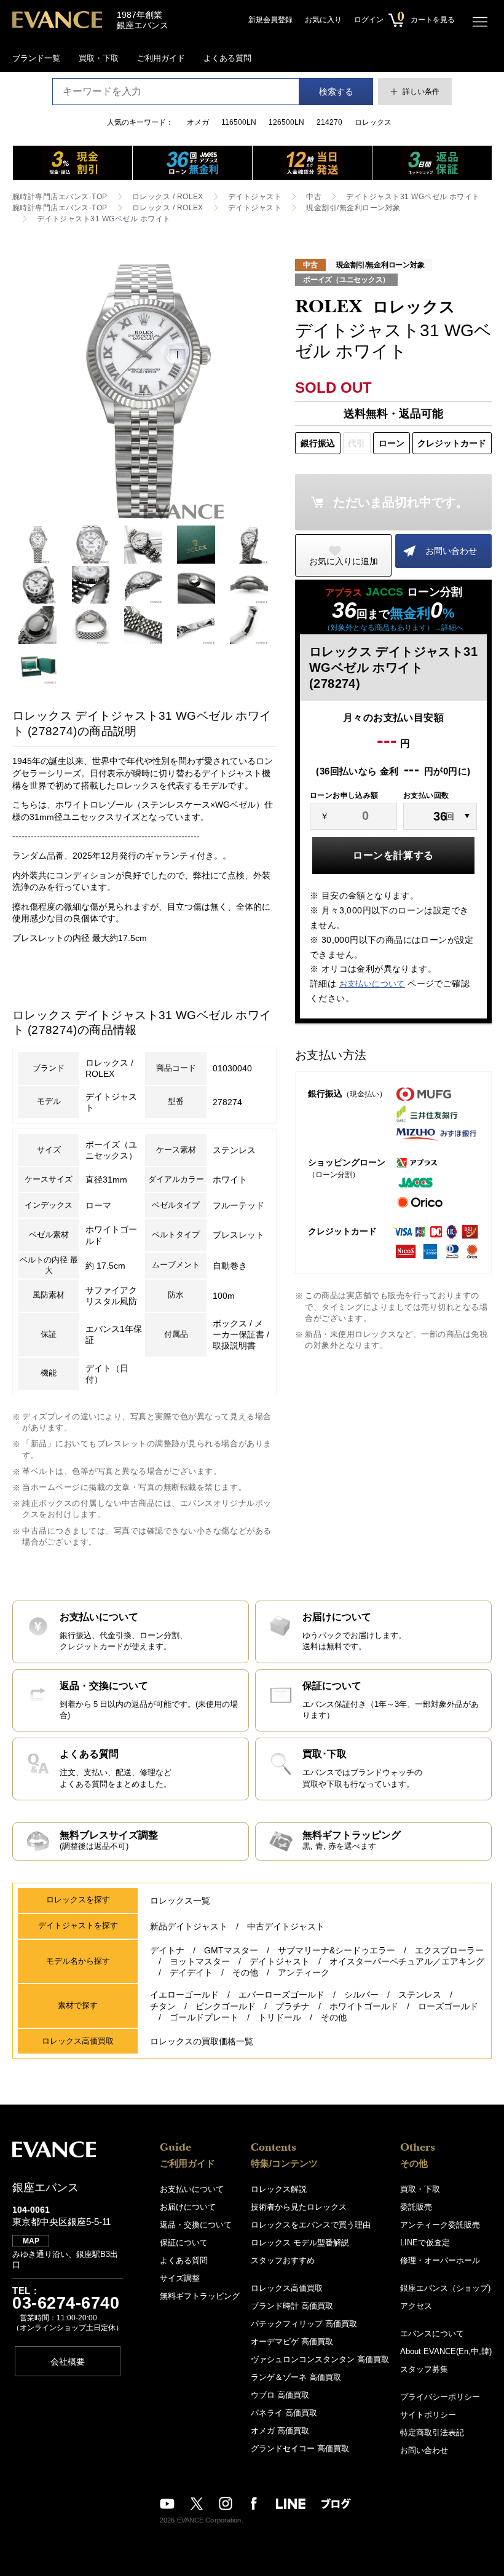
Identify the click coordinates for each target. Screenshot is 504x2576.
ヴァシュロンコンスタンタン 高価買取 (320, 2359)
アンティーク (304, 1972)
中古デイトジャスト (286, 1926)
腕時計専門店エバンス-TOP (60, 197)
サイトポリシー (428, 2415)
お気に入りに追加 (344, 561)
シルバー (361, 1995)
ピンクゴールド (226, 2006)
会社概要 (68, 2361)
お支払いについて (372, 984)
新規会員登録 (270, 20)
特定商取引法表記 (432, 2432)
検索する (336, 92)
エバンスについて (432, 2334)
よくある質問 (227, 58)
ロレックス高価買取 (287, 2288)
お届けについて (188, 2207)
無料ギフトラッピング (200, 2296)
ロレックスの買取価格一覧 (202, 2041)
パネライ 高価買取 (284, 2413)
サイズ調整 (180, 2278)
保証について (184, 2243)
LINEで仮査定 (425, 2243)
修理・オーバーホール (440, 2260)
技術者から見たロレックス (299, 2207)
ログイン (369, 20)
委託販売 (416, 2207)
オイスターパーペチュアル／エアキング (407, 1961)
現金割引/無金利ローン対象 (353, 208)
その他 (245, 1972)
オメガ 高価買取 (280, 2431)
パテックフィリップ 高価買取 (304, 2324)
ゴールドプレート (204, 2017)
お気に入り (323, 20)
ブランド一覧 (36, 58)
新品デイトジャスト (189, 1926)
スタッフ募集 (424, 2369)
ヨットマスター (200, 1961)
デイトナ (167, 1950)
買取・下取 (99, 58)
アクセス (416, 2306)
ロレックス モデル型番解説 (300, 2243)
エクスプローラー (449, 1950)
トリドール (280, 2017)
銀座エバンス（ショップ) (445, 2288)
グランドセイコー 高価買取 (300, 2448)
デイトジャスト (255, 197)
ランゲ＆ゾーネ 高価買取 (296, 2377)
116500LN (239, 122)
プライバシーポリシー (440, 2397)
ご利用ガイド (161, 58)
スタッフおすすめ (283, 2260)
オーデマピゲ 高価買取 (292, 2342)
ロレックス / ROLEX (168, 197)
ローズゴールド (448, 2006)
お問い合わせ (451, 551)
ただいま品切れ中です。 (401, 502)
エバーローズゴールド (282, 1995)
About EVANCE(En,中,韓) (446, 2351)
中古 (314, 197)
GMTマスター (231, 1950)
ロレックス (373, 122)
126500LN (286, 122)
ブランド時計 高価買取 (292, 2306)
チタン (163, 2006)
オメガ (198, 122)
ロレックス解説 (279, 2189)
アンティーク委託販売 (440, 2225)
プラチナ (293, 2006)
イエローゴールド (184, 1995)
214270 (329, 122)
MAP (31, 2241)
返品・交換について (196, 2225)
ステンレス (420, 1995)
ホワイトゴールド (364, 2006)
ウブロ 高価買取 (280, 2395)
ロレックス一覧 (180, 1900)
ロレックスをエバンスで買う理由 (311, 2225)
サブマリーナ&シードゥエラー (337, 1950)
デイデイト (191, 1972)
